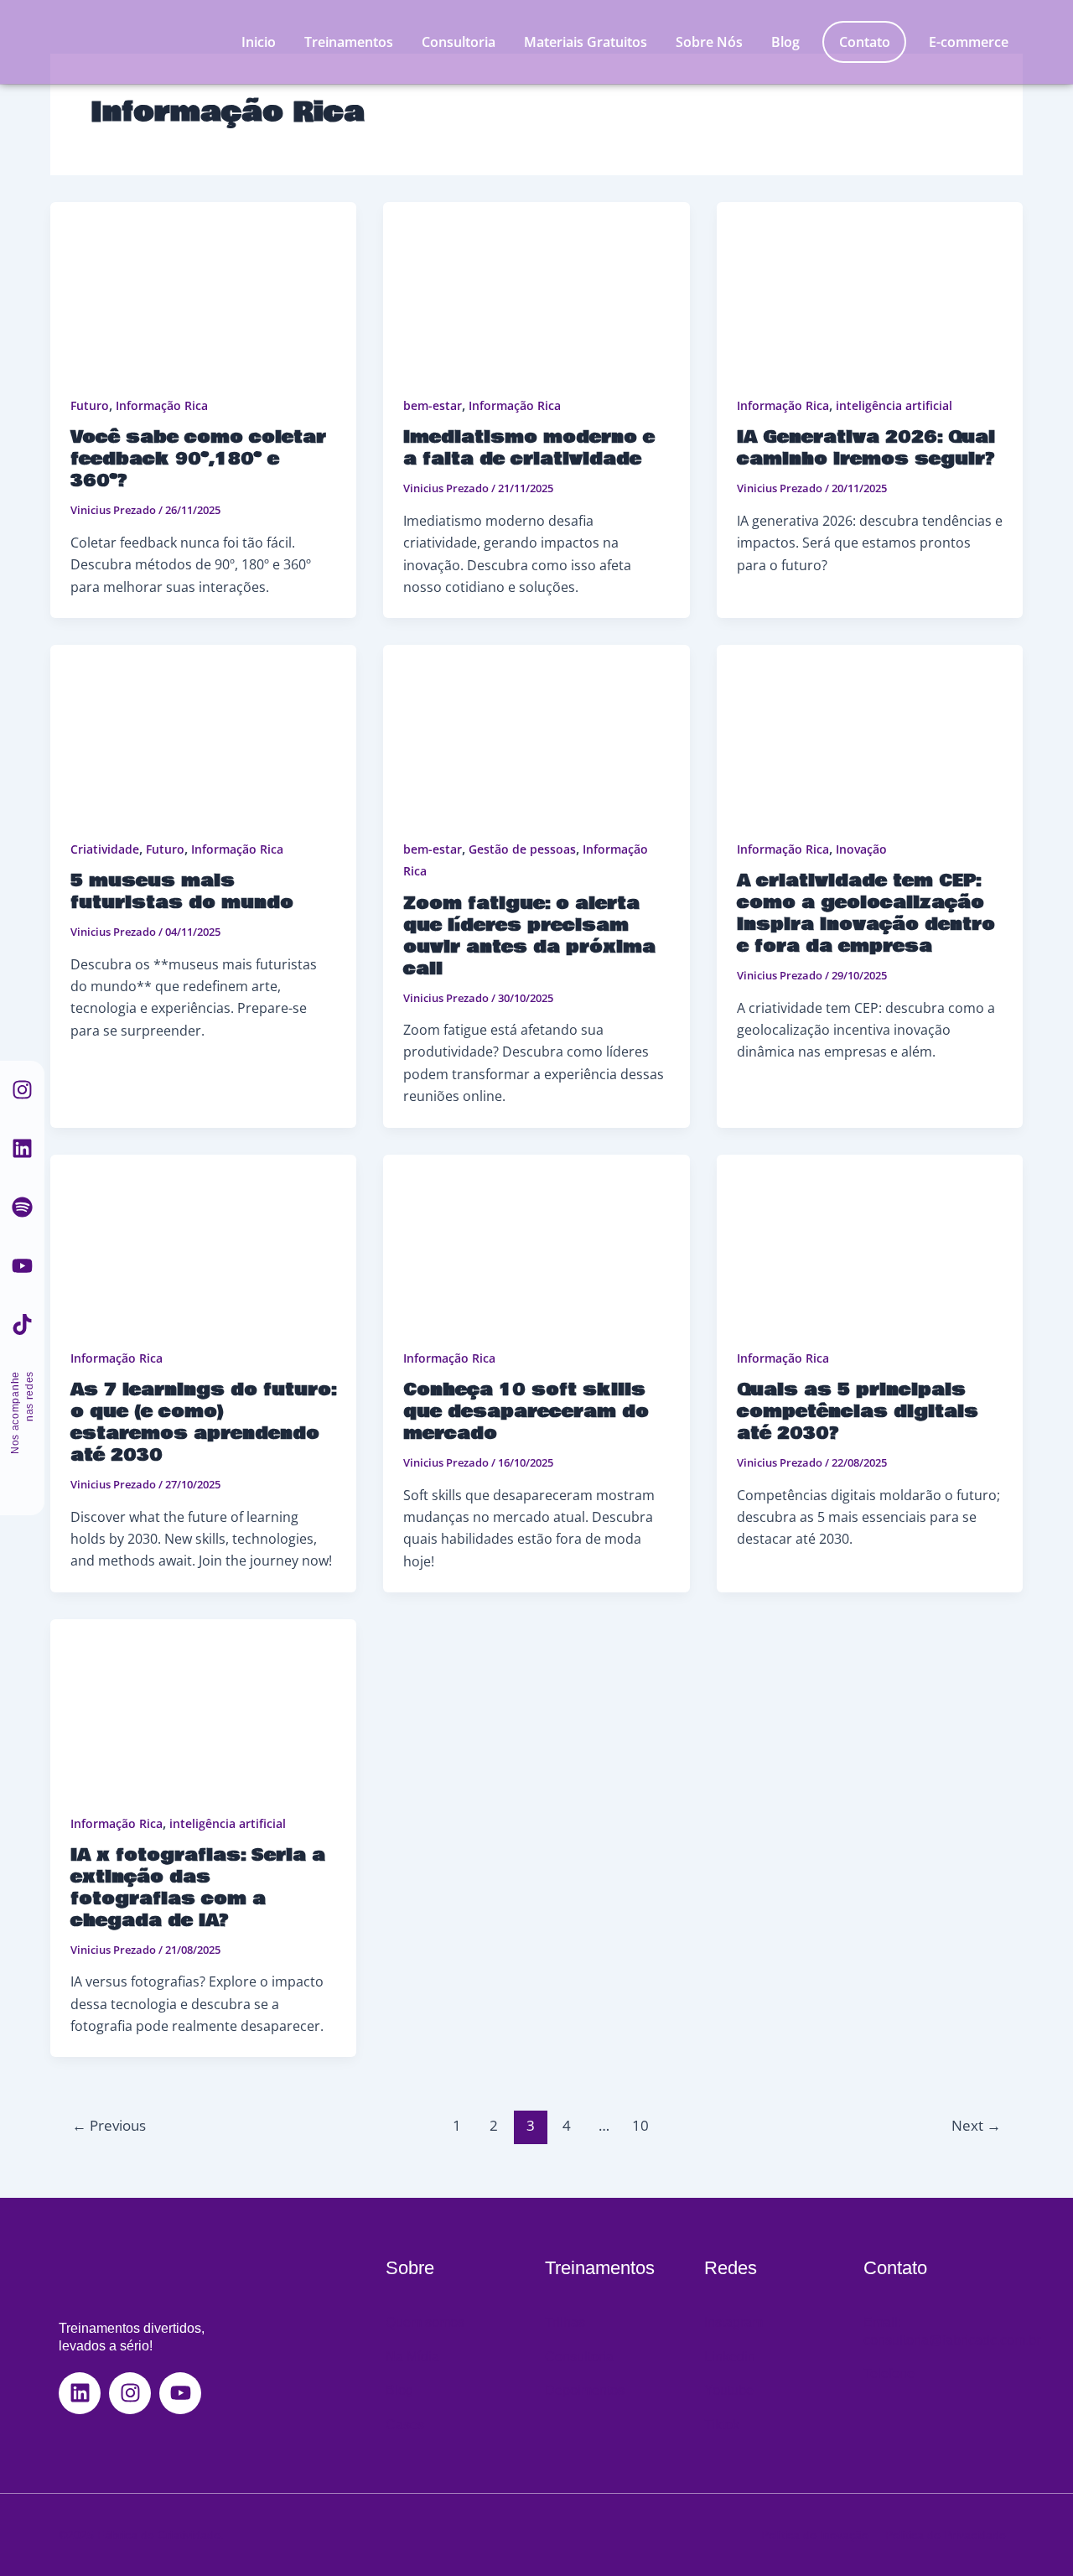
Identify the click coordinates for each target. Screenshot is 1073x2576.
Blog (785, 42)
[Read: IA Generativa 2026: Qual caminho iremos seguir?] (870, 288)
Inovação (861, 849)
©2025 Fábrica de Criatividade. (141, 2535)
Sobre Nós (709, 42)
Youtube (729, 2390)
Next (976, 2125)
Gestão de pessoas (522, 849)
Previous (109, 2125)
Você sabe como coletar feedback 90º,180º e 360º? (198, 459)
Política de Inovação (815, 2535)
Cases (405, 2425)
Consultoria (459, 42)
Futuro (90, 405)
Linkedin (730, 2357)
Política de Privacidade (946, 2535)
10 (640, 2125)
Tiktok (722, 2425)
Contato (865, 42)
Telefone (889, 2373)
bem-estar (433, 405)
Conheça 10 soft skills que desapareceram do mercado (526, 1412)
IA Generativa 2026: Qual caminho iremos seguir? (866, 448)
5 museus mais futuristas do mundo (182, 892)
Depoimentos (585, 2390)
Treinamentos (349, 42)
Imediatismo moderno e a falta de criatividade (529, 448)
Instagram (733, 2322)
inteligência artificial (894, 405)
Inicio (259, 42)
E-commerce (969, 42)
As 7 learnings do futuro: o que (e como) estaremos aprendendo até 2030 (203, 1423)
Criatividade (105, 849)
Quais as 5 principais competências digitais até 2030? (858, 1412)
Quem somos (425, 2322)
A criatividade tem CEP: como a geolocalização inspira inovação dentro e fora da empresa (866, 914)
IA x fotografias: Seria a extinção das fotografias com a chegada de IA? (198, 1888)
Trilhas (565, 2322)
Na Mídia (412, 2357)
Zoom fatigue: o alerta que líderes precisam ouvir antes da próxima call (529, 936)
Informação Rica (162, 405)
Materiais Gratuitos (586, 42)
